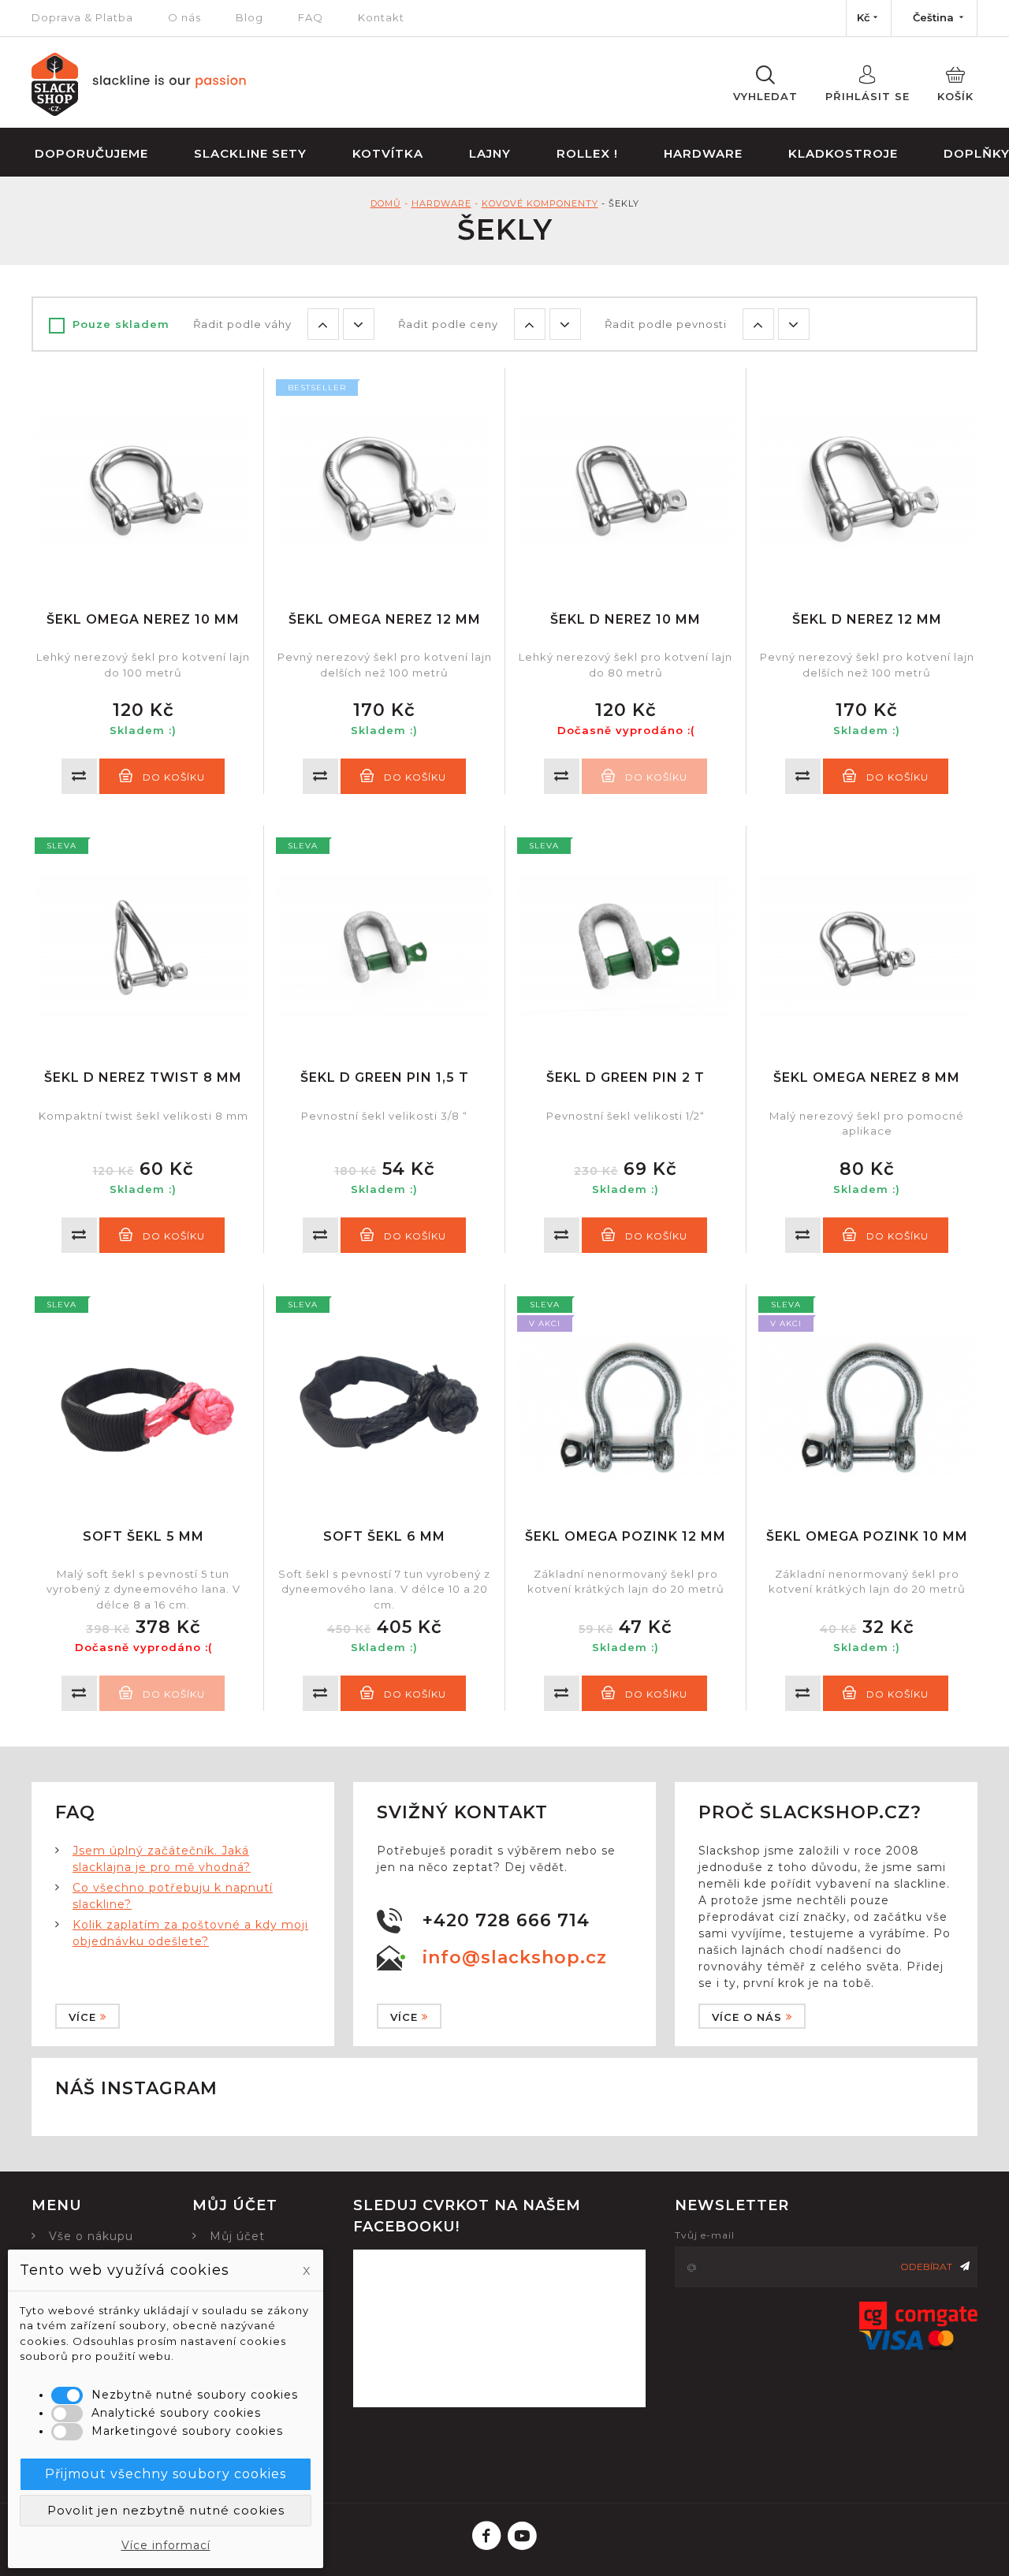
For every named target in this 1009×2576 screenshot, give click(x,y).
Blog (249, 17)
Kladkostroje (843, 153)
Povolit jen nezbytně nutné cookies (166, 2510)
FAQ (311, 17)
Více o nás (747, 2017)
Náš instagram (136, 2088)
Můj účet (237, 2236)
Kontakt (381, 17)
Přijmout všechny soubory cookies (166, 2474)
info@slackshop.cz (515, 1957)
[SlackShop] (139, 112)
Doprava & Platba (82, 17)
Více (82, 2017)
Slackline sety (250, 153)
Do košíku (174, 777)
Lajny (490, 153)
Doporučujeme (91, 153)
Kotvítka (388, 153)
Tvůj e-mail (705, 2235)
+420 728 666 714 (506, 1920)
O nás (184, 17)
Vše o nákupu (91, 2236)
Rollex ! (587, 153)
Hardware (703, 153)
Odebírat (926, 2267)
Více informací (166, 2545)
